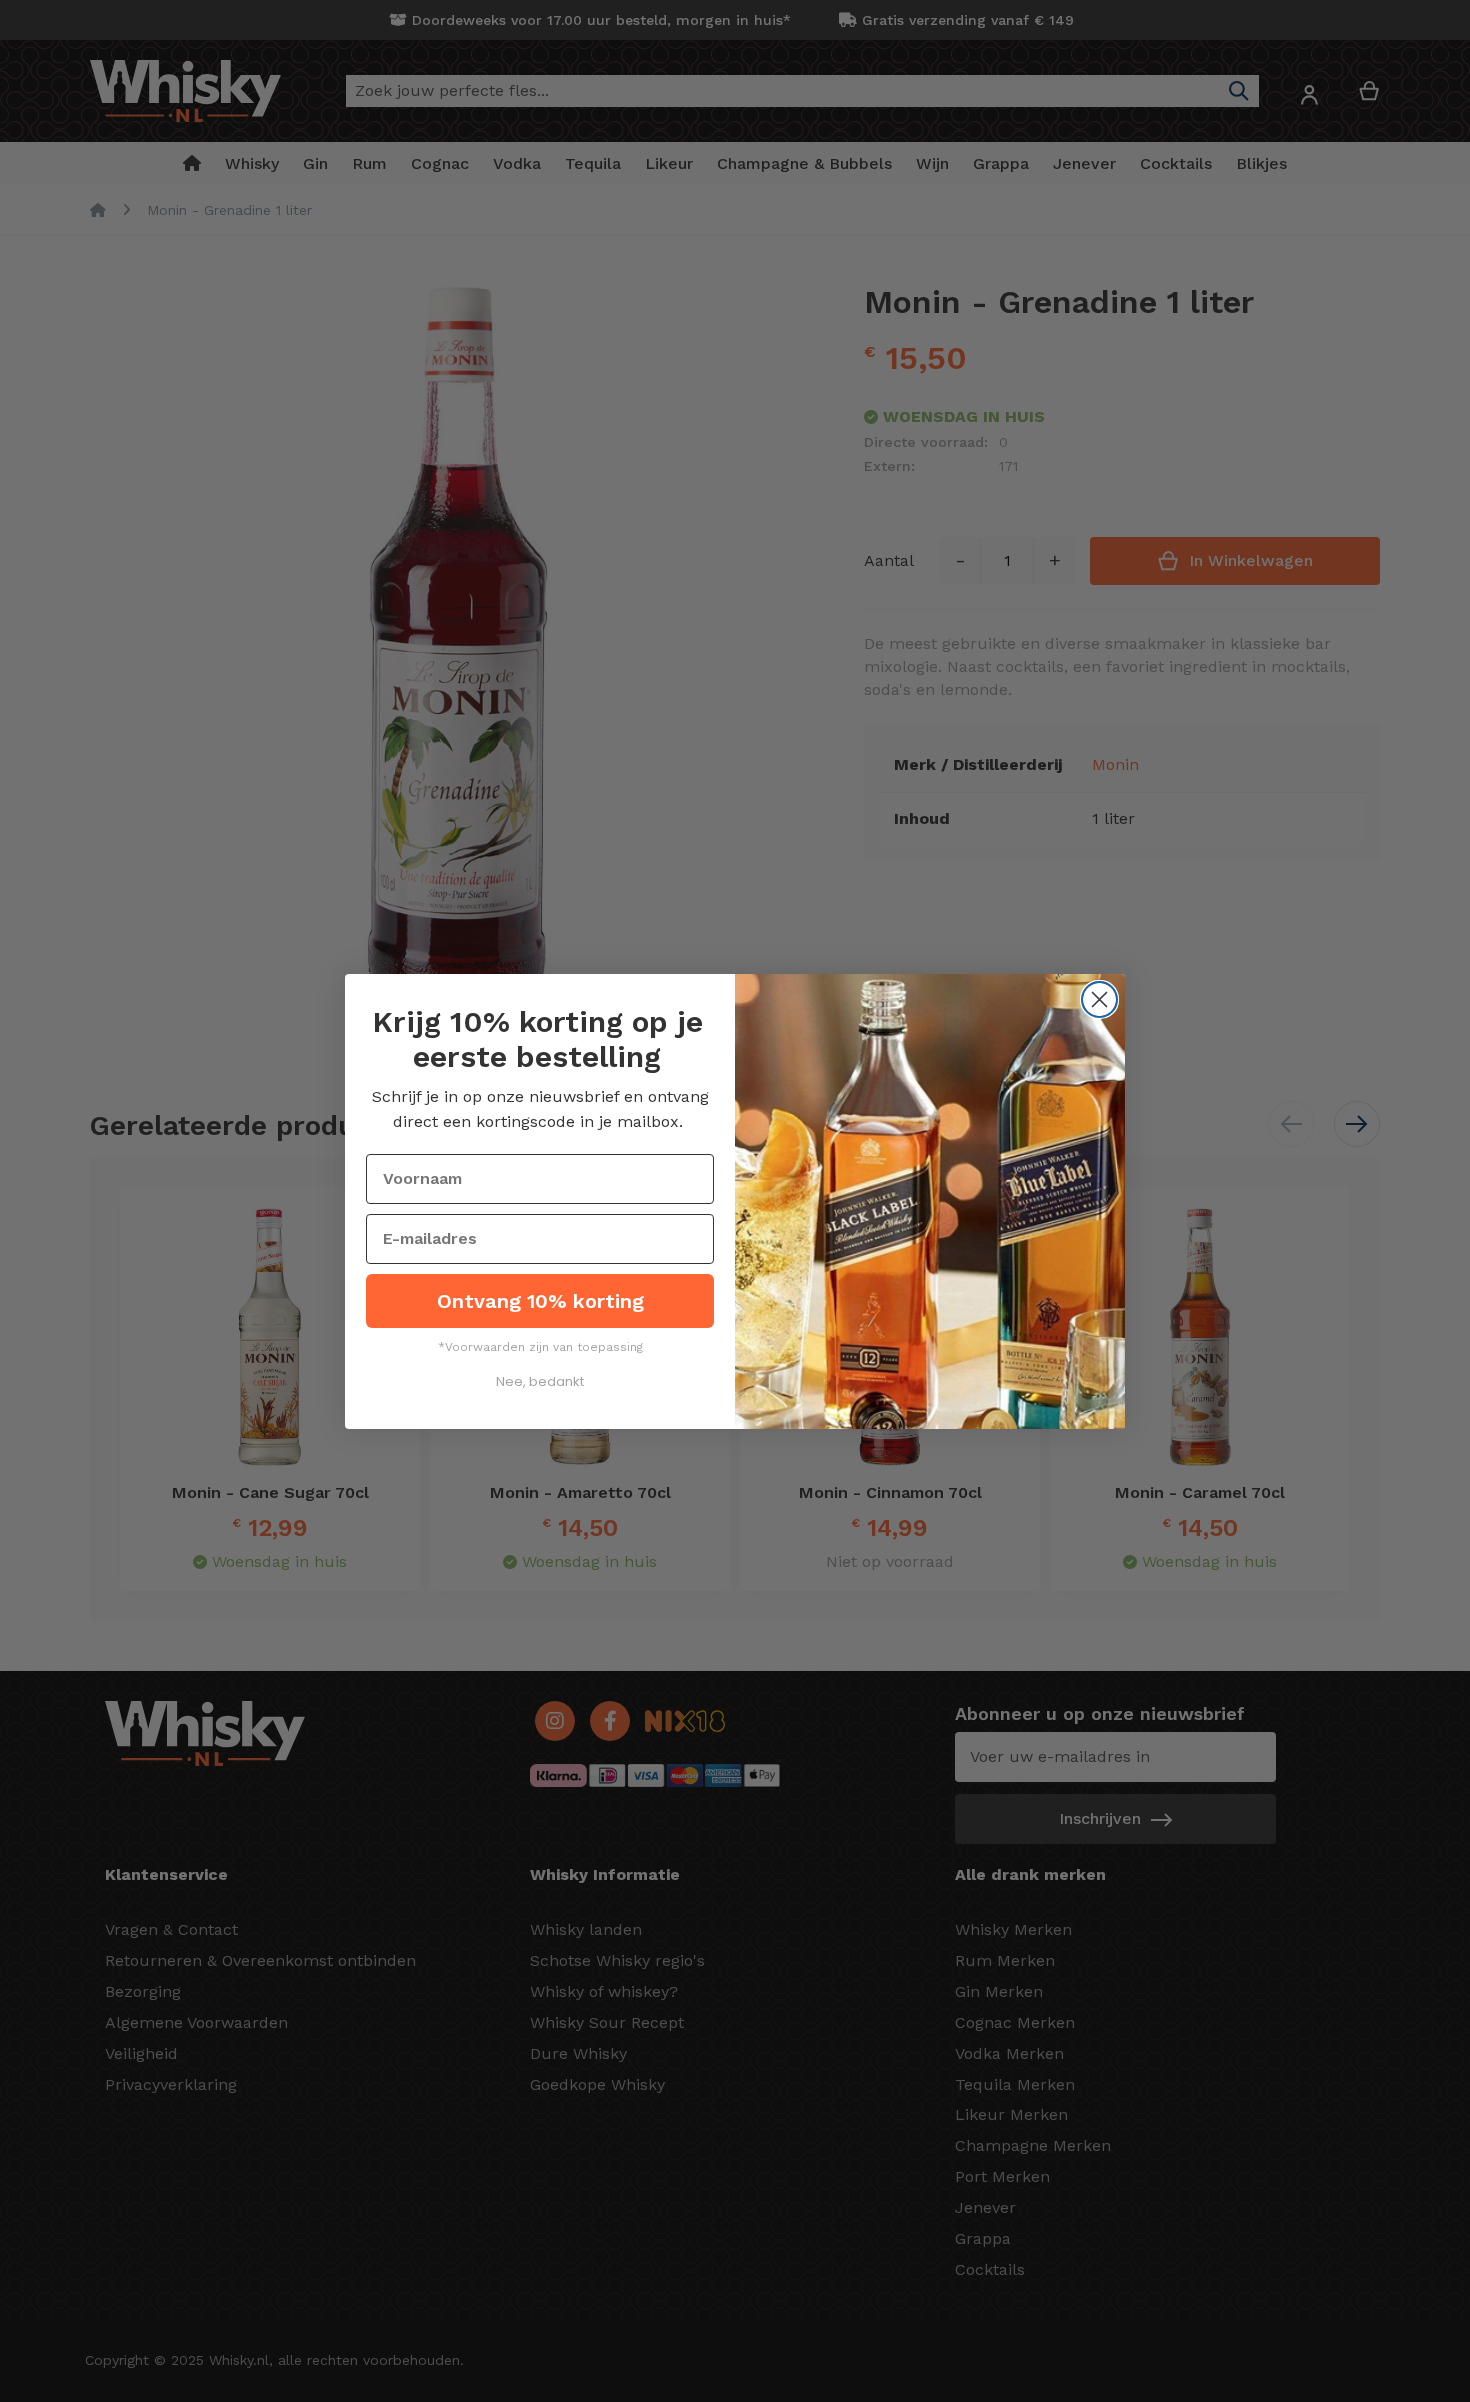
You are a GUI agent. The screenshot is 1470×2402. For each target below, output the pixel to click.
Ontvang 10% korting (540, 1301)
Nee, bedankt (540, 1381)
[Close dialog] (1099, 999)
